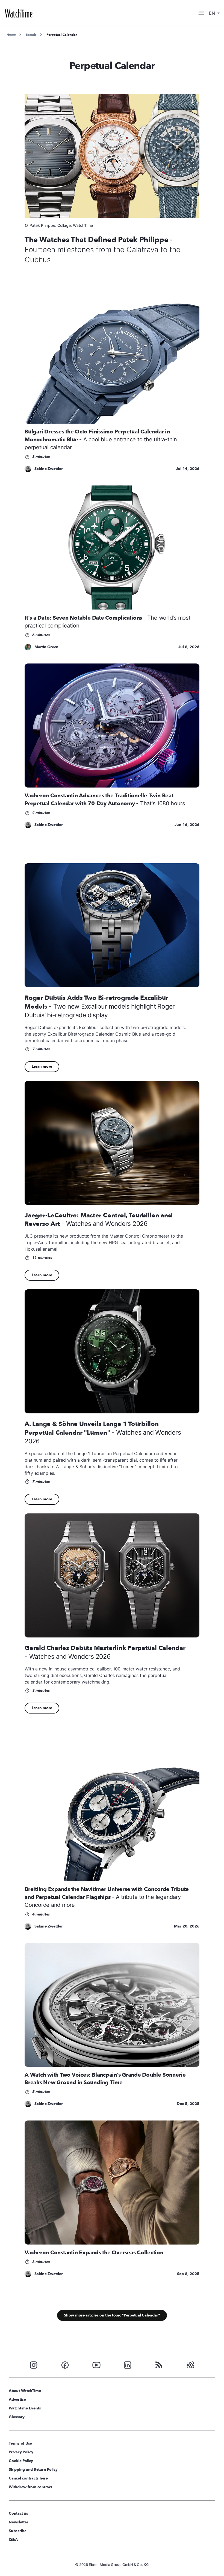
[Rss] (159, 2364)
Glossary (17, 2417)
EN (213, 13)
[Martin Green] (28, 647)
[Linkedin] (128, 2364)
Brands (31, 35)
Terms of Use (20, 2443)
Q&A (13, 2540)
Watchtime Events (25, 2408)
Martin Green (46, 647)
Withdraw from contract (30, 2487)
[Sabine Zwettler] (28, 469)
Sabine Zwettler (48, 469)
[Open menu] (201, 13)
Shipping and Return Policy (33, 2470)
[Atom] (190, 2364)
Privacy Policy (21, 2452)
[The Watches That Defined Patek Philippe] (112, 156)
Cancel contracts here (28, 2478)
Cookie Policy (21, 2461)
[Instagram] (34, 2364)
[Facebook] (65, 2364)
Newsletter (19, 2522)
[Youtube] (96, 2364)
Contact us (18, 2513)
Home (11, 35)
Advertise (17, 2399)
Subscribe (18, 2531)
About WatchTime (25, 2391)
